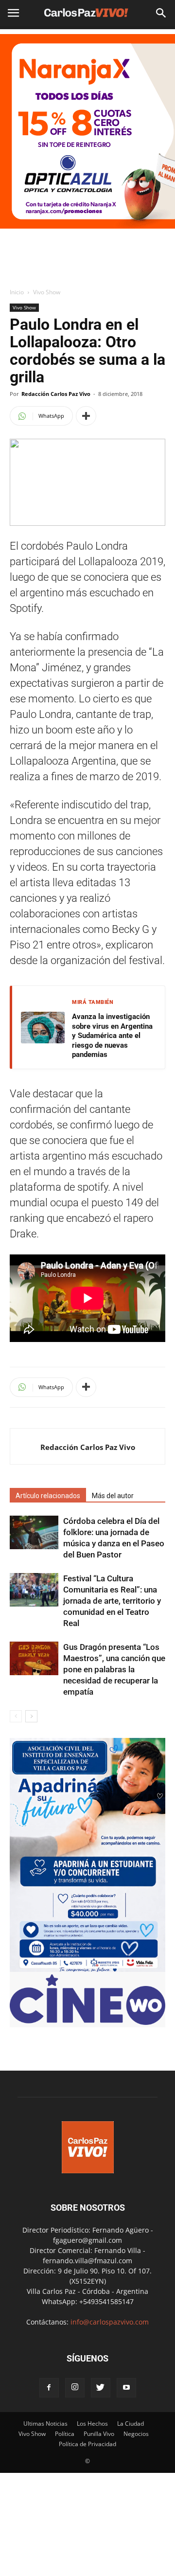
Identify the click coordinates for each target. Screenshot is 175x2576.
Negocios (136, 2434)
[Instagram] (75, 2388)
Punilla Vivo (99, 2434)
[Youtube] (126, 2388)
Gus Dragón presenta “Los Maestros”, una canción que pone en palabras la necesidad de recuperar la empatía (114, 1669)
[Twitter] (101, 2388)
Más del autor (113, 1496)
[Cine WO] (87, 2022)
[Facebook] (49, 2388)
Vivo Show (47, 292)
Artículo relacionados (48, 1496)
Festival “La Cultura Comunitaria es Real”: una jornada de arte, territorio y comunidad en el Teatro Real (112, 1601)
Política (65, 2434)
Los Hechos (92, 2424)
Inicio (17, 292)
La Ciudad (131, 2424)
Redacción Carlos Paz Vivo (56, 394)
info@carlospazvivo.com (110, 2322)
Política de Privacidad (87, 2444)
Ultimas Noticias (45, 2424)
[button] (161, 13)
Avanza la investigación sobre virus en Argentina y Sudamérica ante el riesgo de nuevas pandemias (112, 1036)
